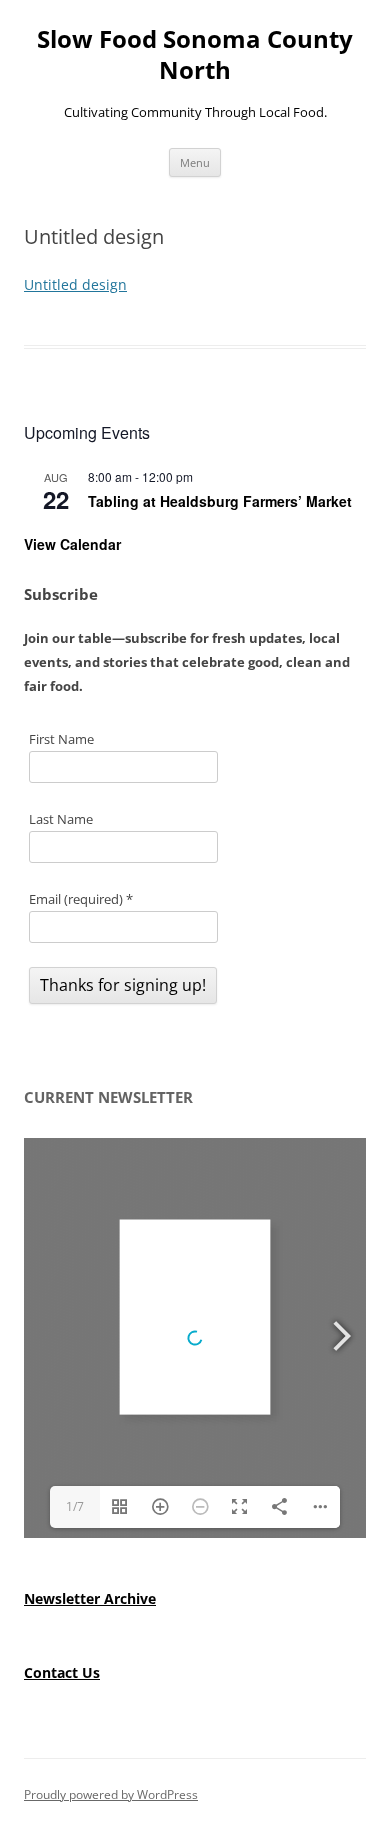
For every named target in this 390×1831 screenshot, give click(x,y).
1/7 (75, 1506)
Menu (195, 162)
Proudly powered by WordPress (111, 1794)
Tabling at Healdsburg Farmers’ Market (220, 501)
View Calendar (72, 544)
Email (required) (81, 899)
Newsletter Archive (90, 1598)
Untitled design (75, 284)
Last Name (61, 819)
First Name (61, 739)
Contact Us (62, 1672)
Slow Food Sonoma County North (195, 55)
